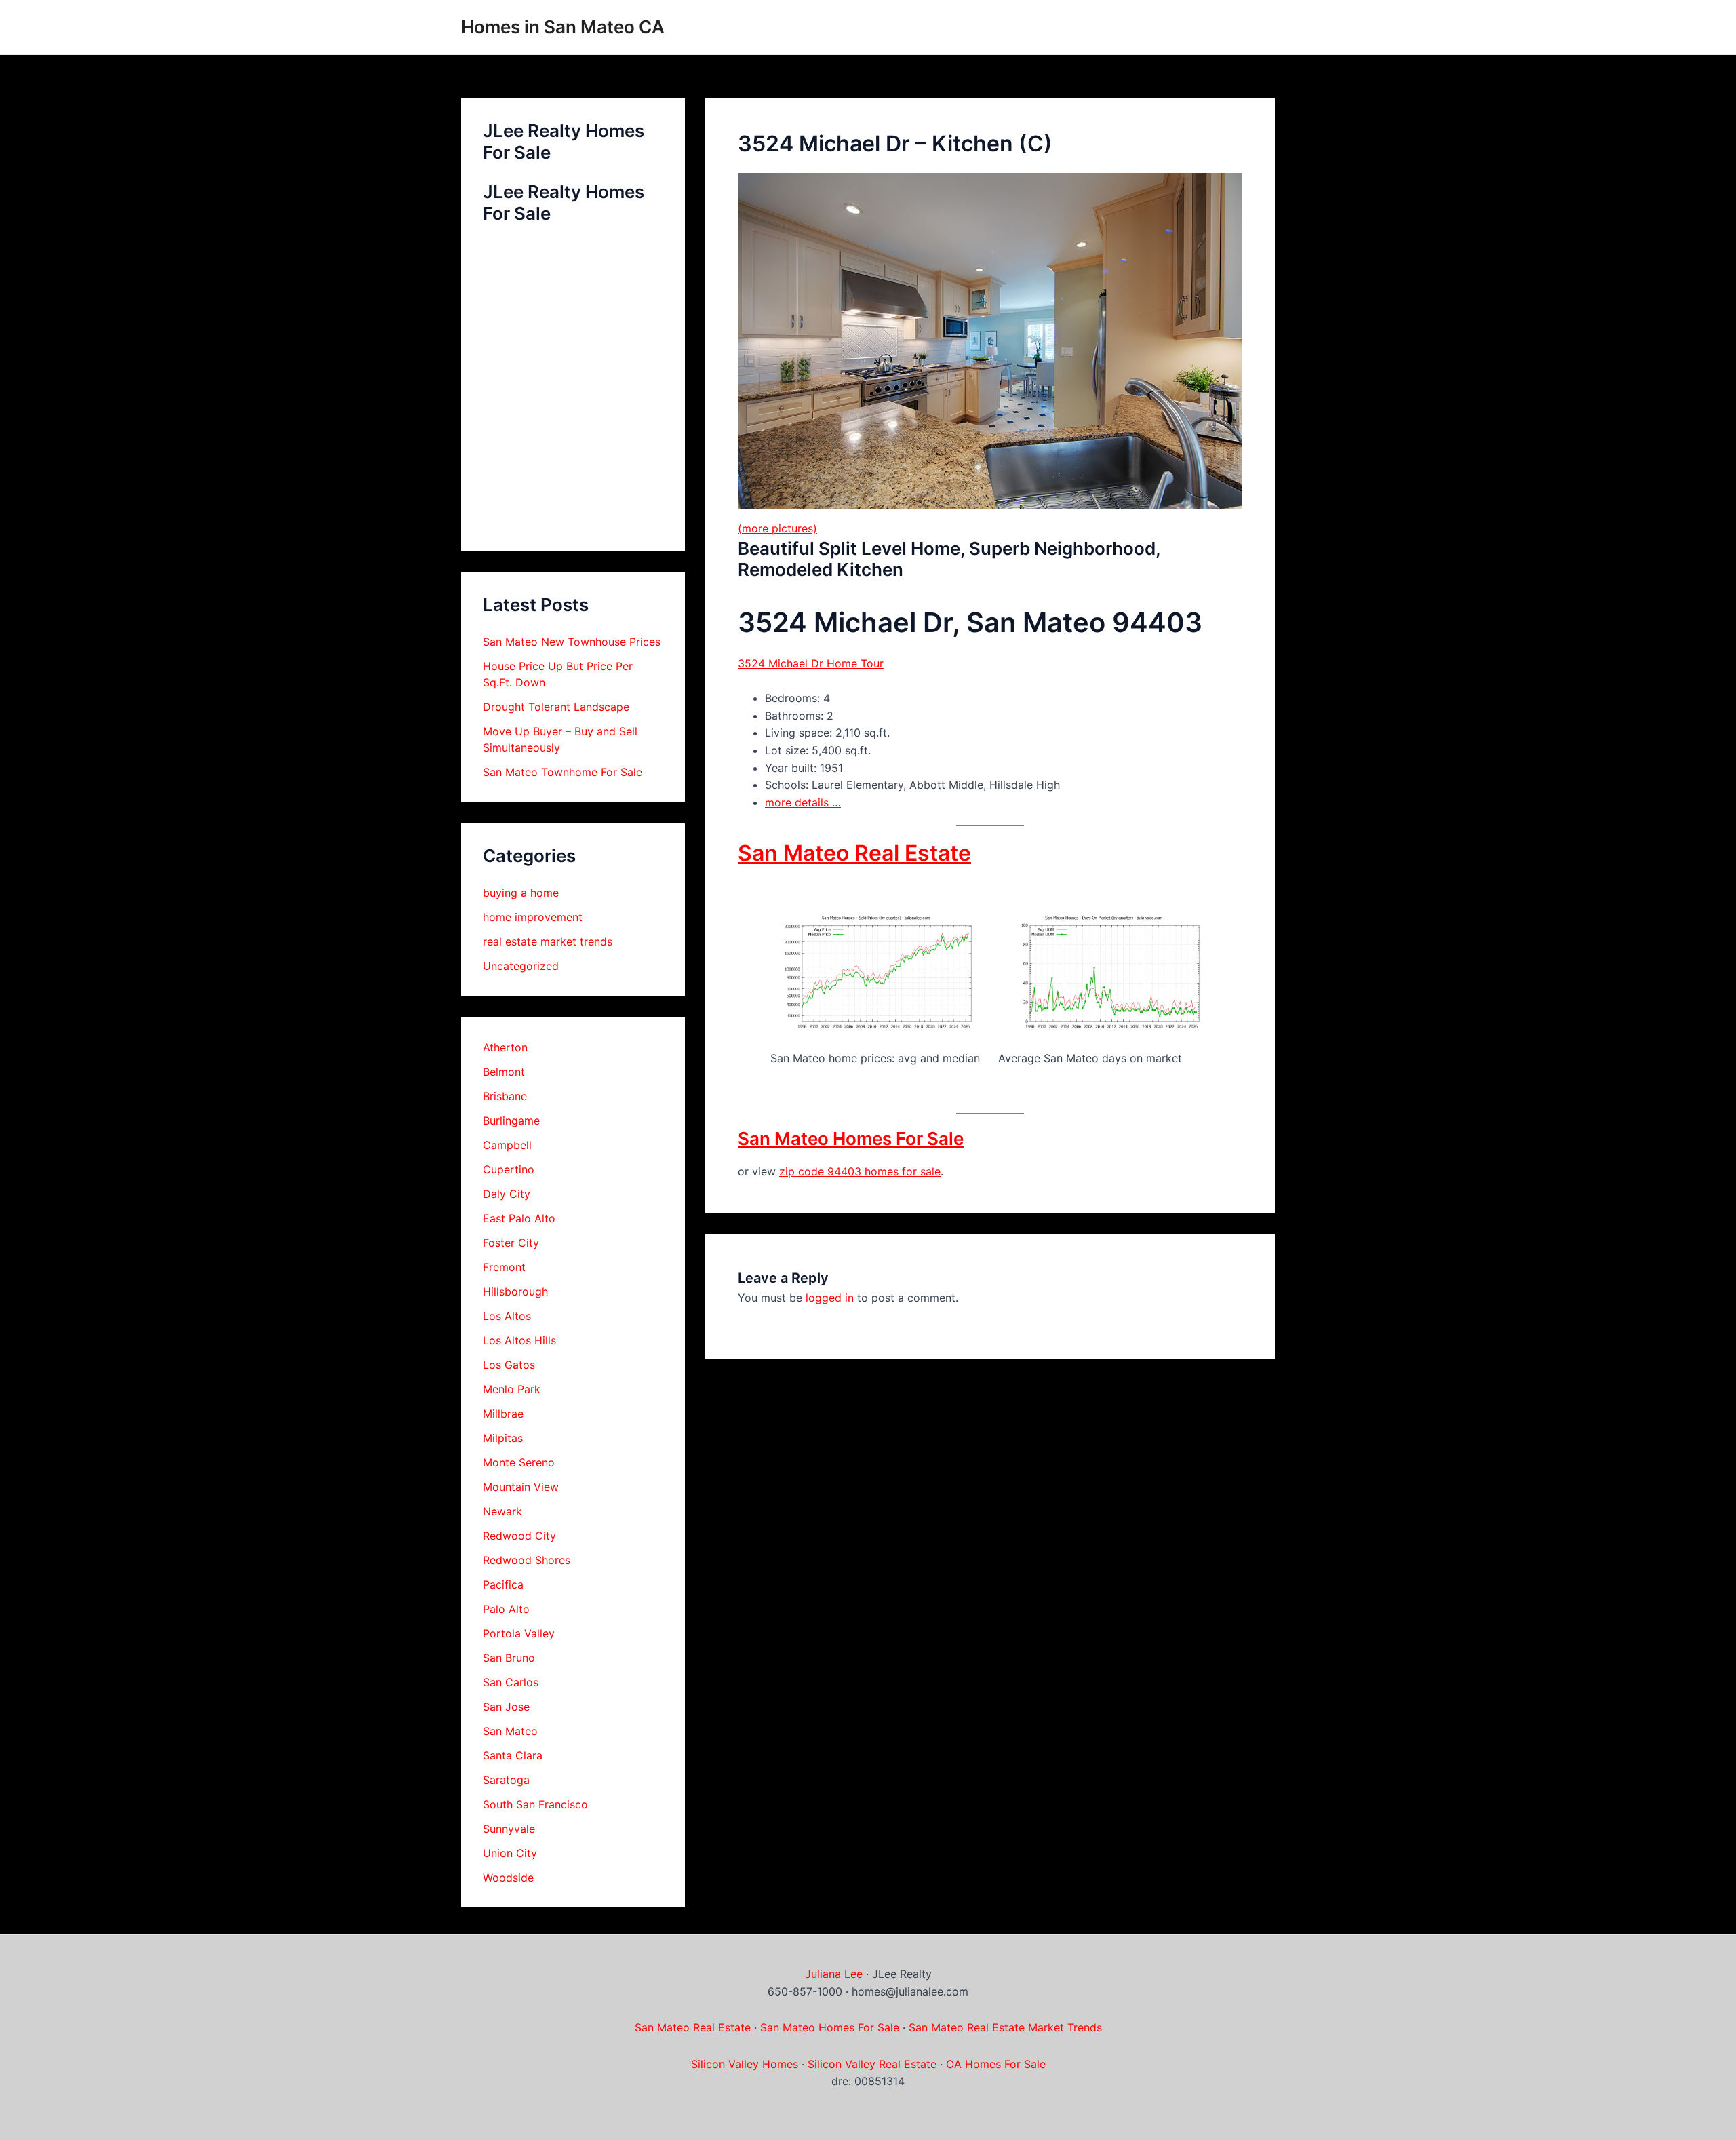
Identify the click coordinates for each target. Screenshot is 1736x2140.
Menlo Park (512, 1389)
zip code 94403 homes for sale (860, 1171)
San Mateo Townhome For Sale (563, 772)
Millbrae (503, 1414)
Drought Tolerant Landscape (556, 707)
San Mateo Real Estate (854, 853)
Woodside (508, 1878)
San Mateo (510, 1731)
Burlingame (511, 1121)
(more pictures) (777, 528)
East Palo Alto (519, 1218)
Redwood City (519, 1536)
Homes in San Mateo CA (563, 27)
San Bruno (509, 1658)
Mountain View (521, 1487)
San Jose (506, 1707)
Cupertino (509, 1169)
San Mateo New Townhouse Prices (572, 642)
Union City (510, 1853)
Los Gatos (509, 1365)
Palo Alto (506, 1609)
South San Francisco (535, 1804)
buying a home (521, 893)
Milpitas (503, 1438)
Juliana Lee (834, 1974)
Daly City (507, 1194)
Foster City (511, 1243)
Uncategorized (521, 966)
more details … (803, 802)
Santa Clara (513, 1755)
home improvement (533, 917)
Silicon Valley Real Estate (872, 2064)
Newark (502, 1511)
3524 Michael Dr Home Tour (811, 663)
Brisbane (505, 1096)
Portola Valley (519, 1633)
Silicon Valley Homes (745, 2064)
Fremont (504, 1267)
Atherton (505, 1047)
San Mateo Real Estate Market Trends (1005, 2027)
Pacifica (503, 1584)
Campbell (507, 1145)
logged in (830, 1298)
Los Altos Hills (519, 1340)
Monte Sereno (519, 1462)
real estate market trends (548, 941)
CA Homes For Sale (996, 2064)
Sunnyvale (509, 1829)
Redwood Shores (527, 1560)
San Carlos (511, 1682)
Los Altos (507, 1316)
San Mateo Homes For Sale (851, 1139)
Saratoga (506, 1780)
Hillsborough (515, 1291)
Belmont (504, 1072)
